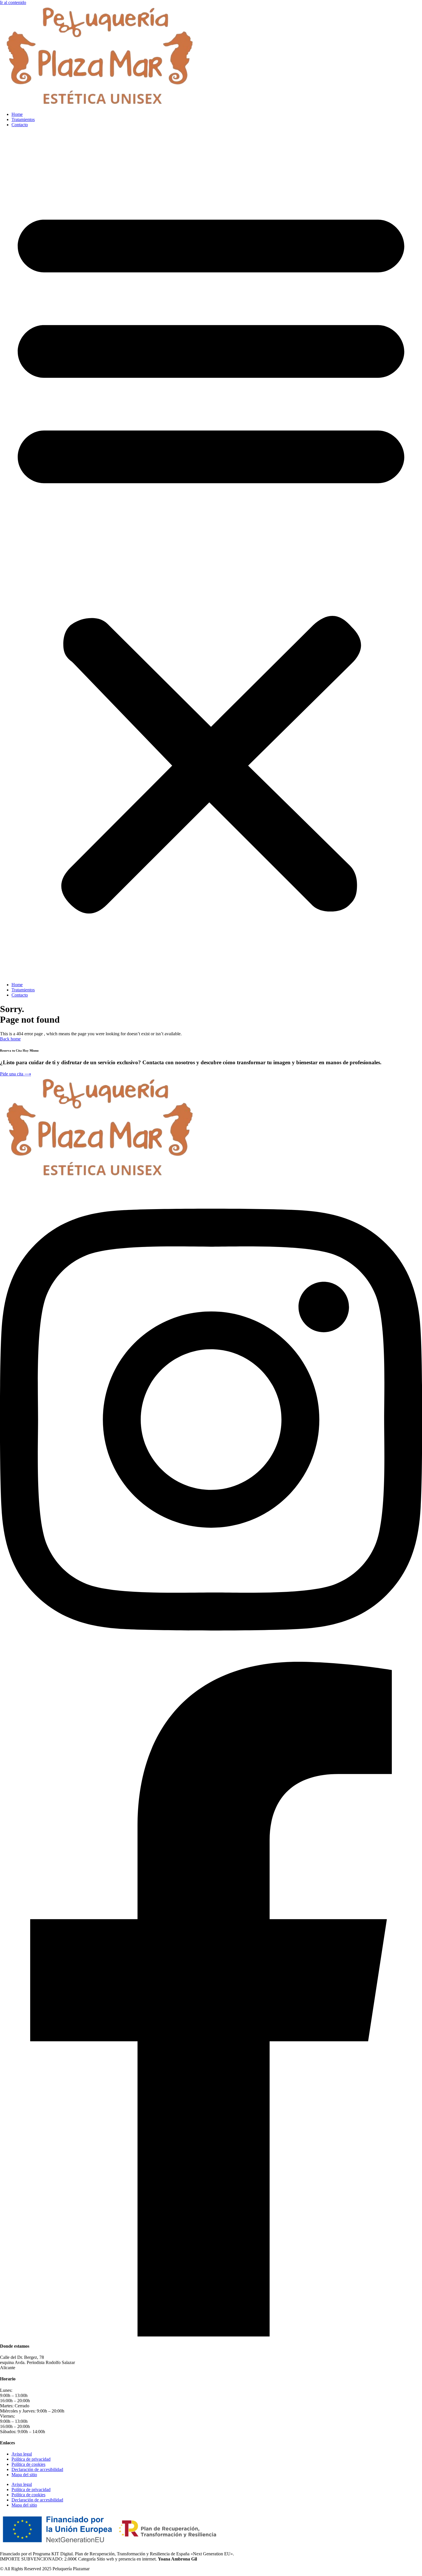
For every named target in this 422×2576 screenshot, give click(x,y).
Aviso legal (22, 2454)
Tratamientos (23, 119)
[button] (211, 555)
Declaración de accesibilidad (37, 2469)
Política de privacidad (31, 2459)
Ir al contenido (13, 2)
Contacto (20, 125)
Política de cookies (28, 2464)
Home (17, 114)
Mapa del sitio (24, 2475)
